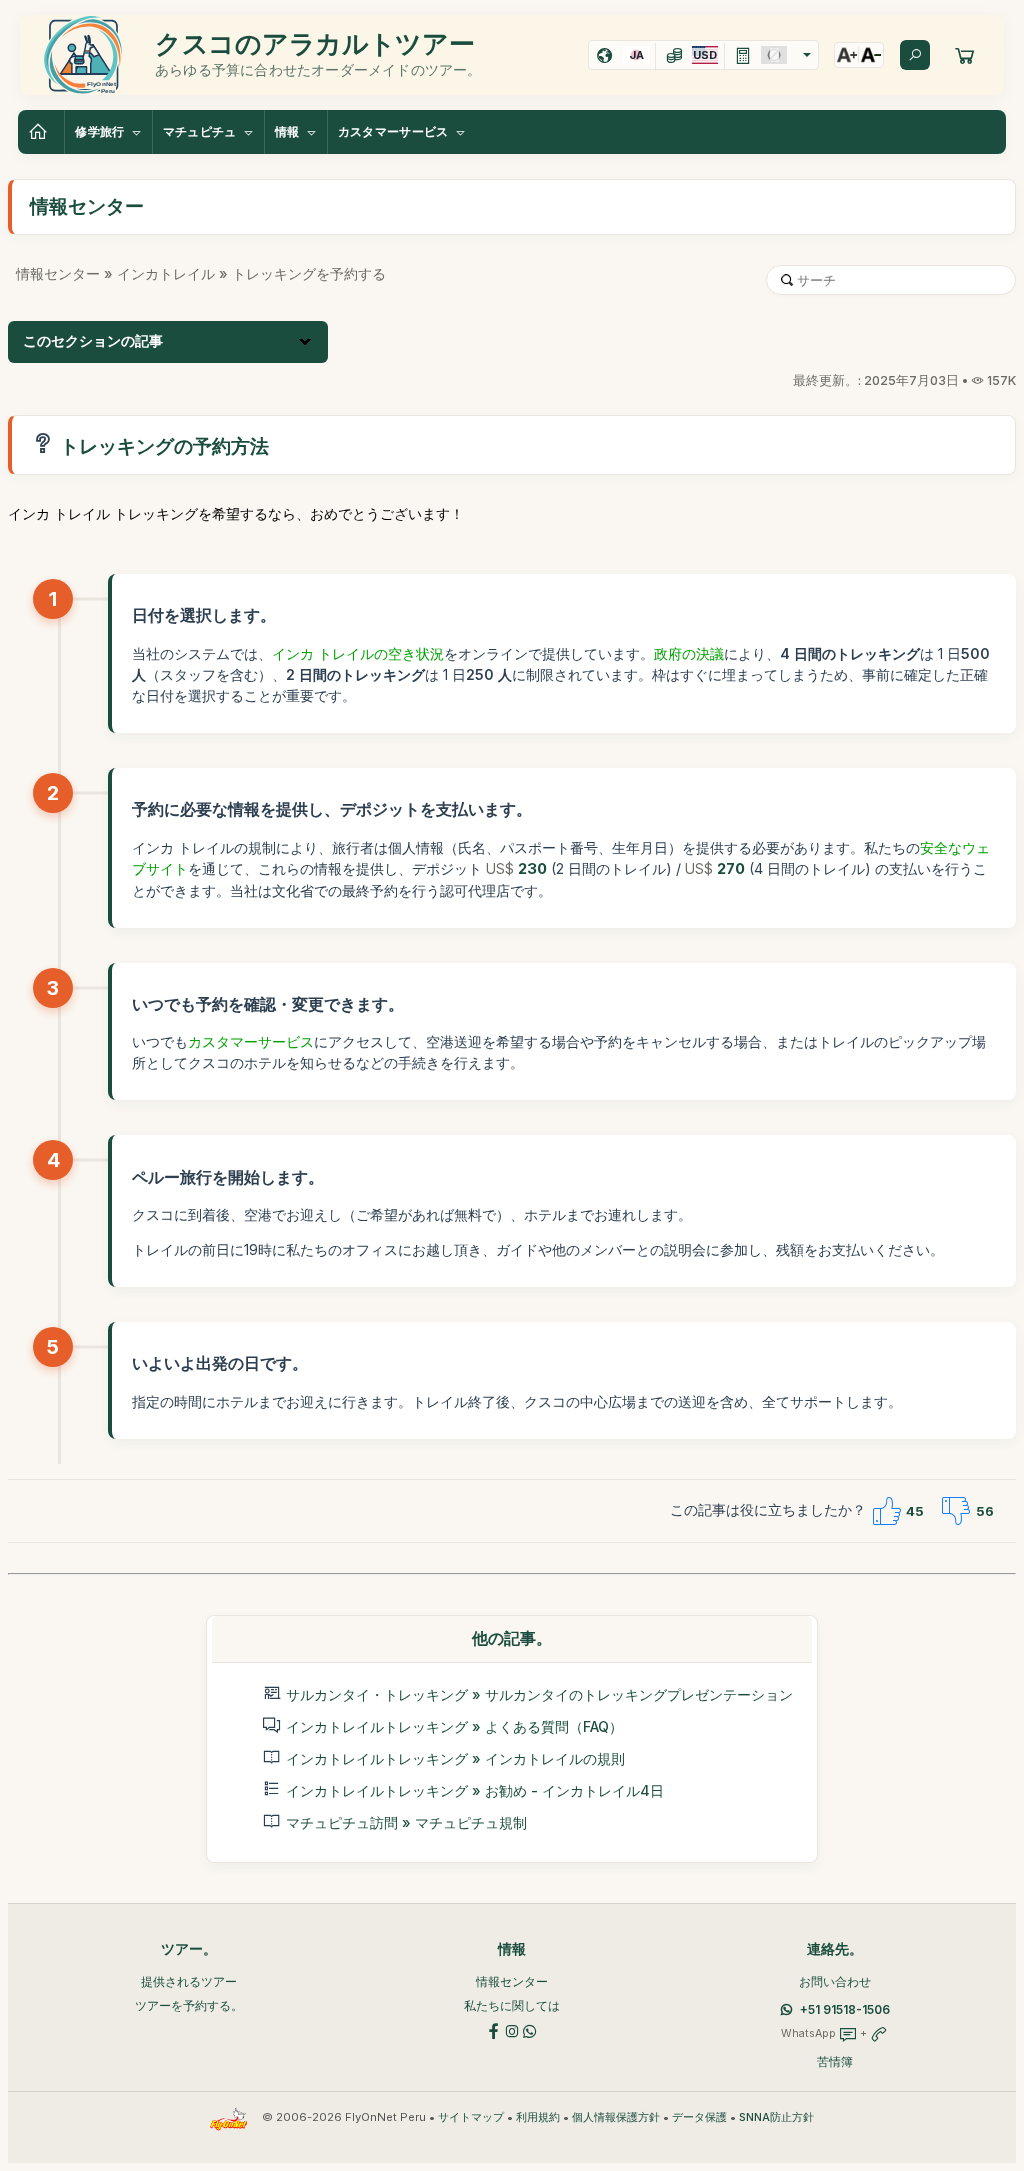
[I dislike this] (956, 1511)
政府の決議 (689, 653)
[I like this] (886, 1511)
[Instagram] (512, 2029)
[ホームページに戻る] (41, 132)
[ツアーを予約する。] (965, 55)
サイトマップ (471, 2117)
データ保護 (699, 2117)
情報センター (58, 273)
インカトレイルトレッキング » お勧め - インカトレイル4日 (475, 1790)
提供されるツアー (189, 1981)
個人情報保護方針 (616, 2117)
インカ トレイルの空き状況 (358, 653)
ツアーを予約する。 (189, 2005)
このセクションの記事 (93, 341)
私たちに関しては (512, 2005)
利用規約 (538, 2117)
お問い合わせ (835, 1981)
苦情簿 (835, 2061)
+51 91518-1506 (845, 2009)
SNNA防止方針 (776, 2117)
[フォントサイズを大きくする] (847, 55)
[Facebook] (494, 2029)
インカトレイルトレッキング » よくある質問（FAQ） (454, 1726)
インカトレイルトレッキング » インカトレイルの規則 (455, 1758)
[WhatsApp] (530, 2029)
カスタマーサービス (251, 1041)
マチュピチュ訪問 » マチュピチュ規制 (406, 1822)
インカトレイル (166, 273)
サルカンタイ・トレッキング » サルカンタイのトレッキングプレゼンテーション (539, 1694)
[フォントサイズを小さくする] (871, 55)
